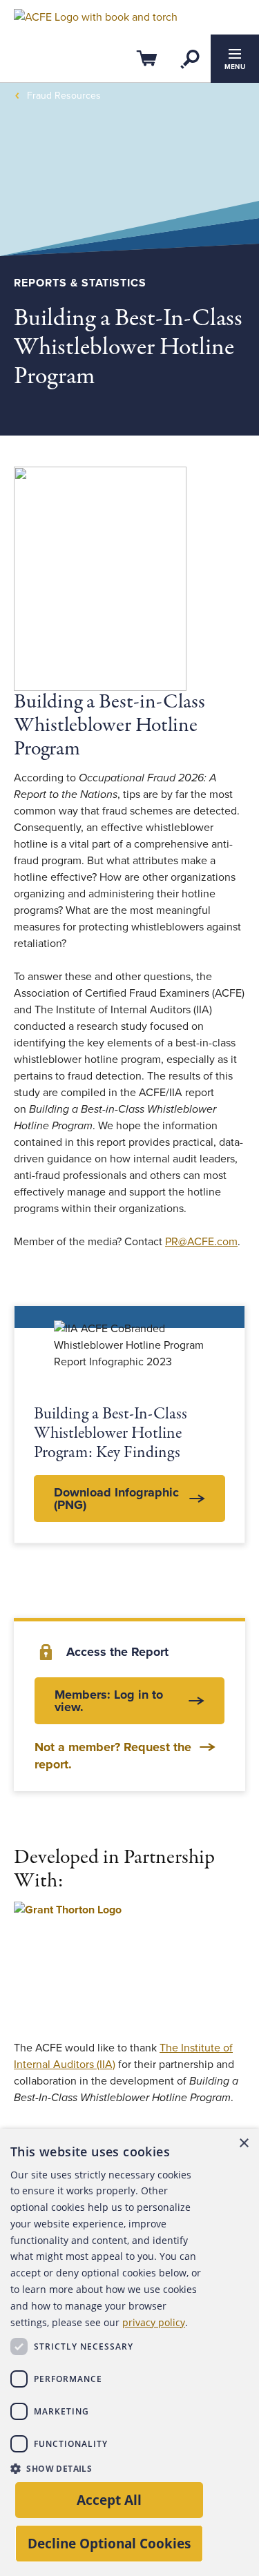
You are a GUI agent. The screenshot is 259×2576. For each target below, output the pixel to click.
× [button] (243, 2144)
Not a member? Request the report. (113, 1756)
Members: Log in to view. (109, 1701)
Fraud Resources (64, 96)
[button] (106, 2468)
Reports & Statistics (80, 283)
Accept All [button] (109, 2500)
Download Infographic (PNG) (116, 1499)
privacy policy (154, 2322)
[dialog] (129, 2352)
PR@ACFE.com (201, 1242)
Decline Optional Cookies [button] (109, 2543)
